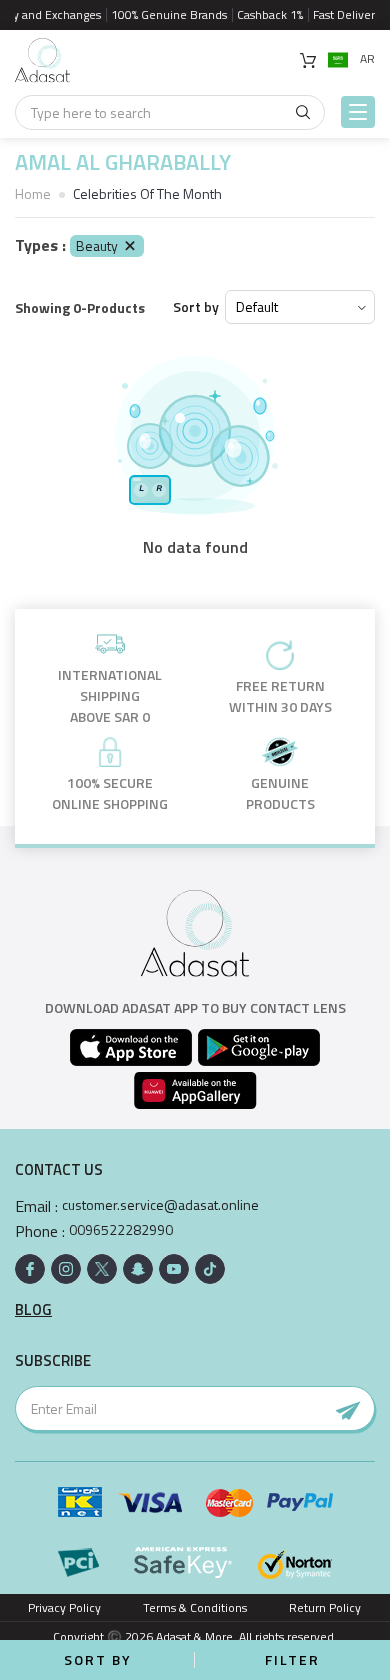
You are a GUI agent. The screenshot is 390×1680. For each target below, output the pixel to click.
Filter (292, 1659)
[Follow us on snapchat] (138, 1269)
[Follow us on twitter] (102, 1269)
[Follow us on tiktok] (210, 1269)
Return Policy (325, 1607)
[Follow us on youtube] (174, 1269)
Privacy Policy (64, 1607)
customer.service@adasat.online (160, 1205)
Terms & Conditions (195, 1607)
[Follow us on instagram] (66, 1269)
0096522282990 (121, 1230)
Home (33, 193)
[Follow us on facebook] (30, 1269)
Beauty (97, 245)
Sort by (196, 307)
